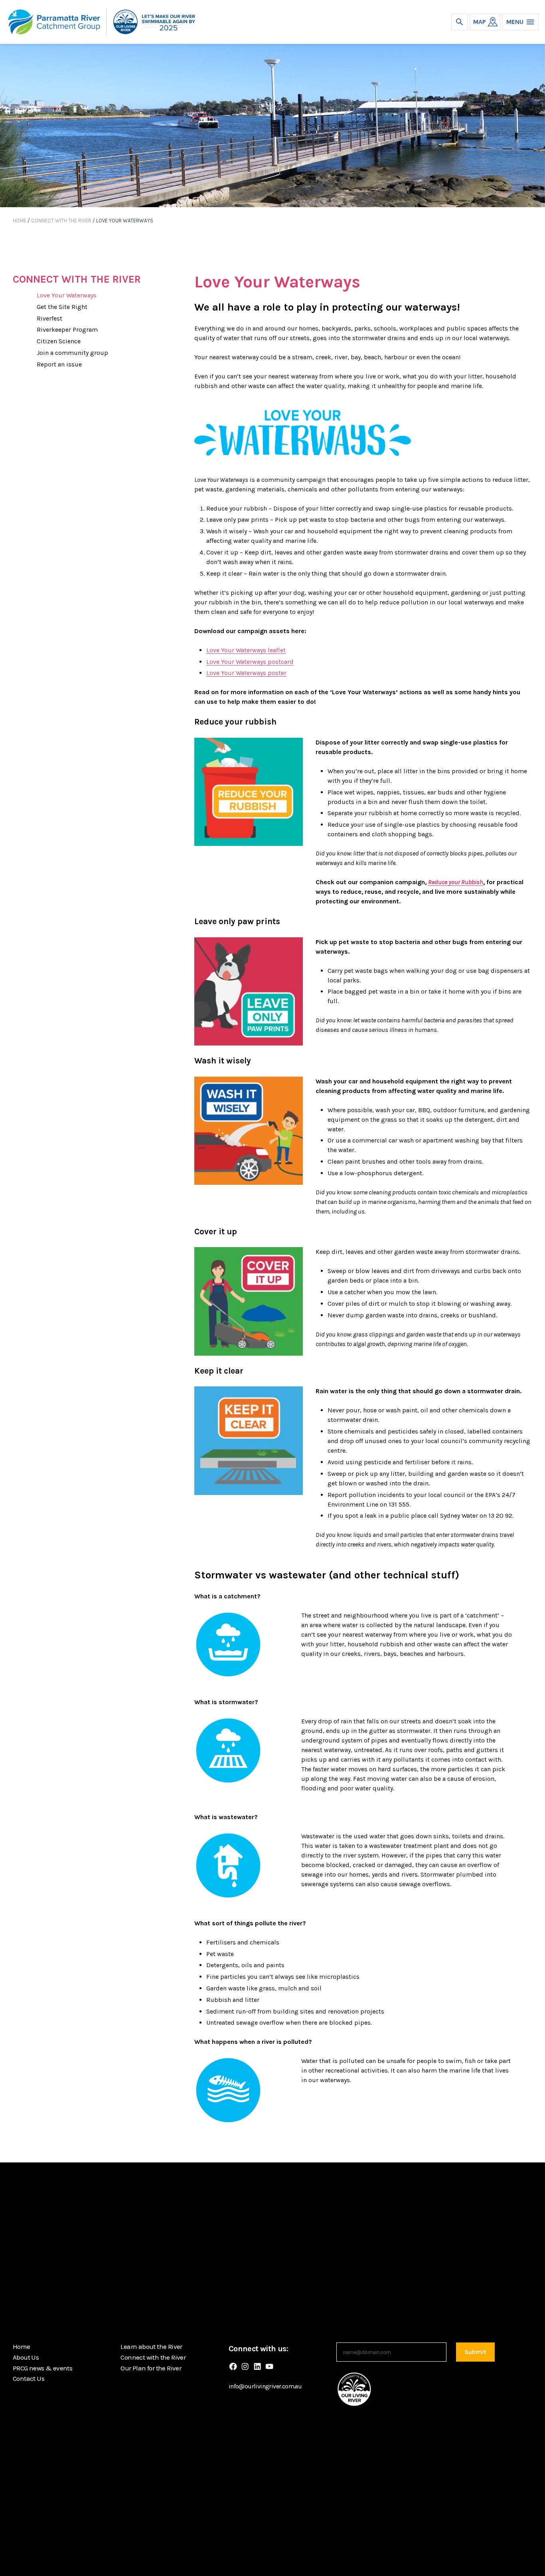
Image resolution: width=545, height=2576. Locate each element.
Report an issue (59, 364)
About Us (26, 2357)
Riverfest (49, 318)
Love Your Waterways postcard (250, 662)
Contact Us (29, 2378)
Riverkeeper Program (67, 330)
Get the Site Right (62, 307)
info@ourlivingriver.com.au (265, 2386)
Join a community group (72, 353)
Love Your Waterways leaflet (246, 650)
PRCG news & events (42, 2368)
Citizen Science (59, 341)
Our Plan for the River (151, 2368)
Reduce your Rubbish (456, 882)
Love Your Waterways (67, 295)
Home (20, 221)
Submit (475, 2352)
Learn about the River (151, 2346)
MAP (480, 22)
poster (277, 673)
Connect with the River (61, 221)
